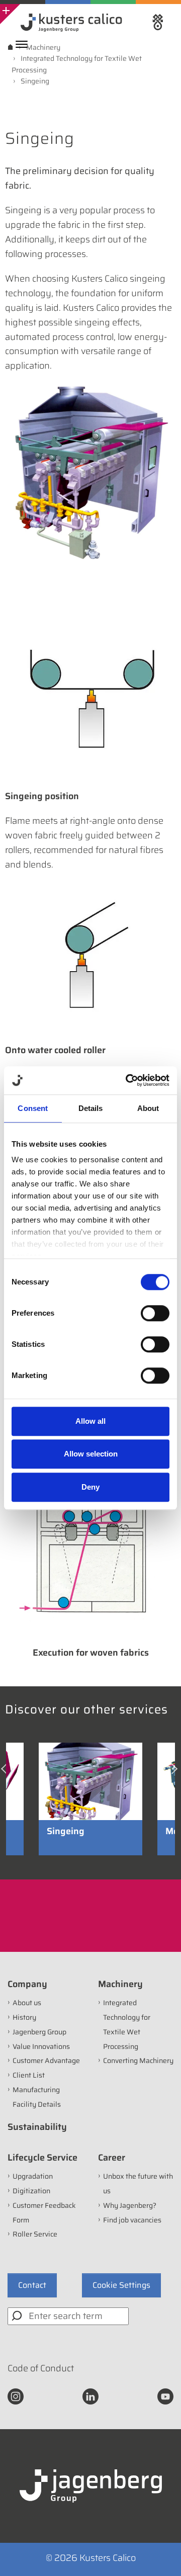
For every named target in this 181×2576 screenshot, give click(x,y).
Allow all (90, 1421)
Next (175, 1773)
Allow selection (91, 1454)
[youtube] (165, 2395)
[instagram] (16, 2395)
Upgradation (33, 2176)
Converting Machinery (138, 2060)
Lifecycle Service (42, 2158)
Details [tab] (91, 1108)
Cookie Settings (121, 2285)
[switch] (155, 1313)
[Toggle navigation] (24, 44)
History (24, 2017)
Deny (90, 1487)
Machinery (120, 1984)
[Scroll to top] (160, 2555)
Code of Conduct (41, 2368)
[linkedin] (90, 2395)
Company (27, 1984)
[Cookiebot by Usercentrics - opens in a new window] (128, 1080)
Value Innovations (41, 2046)
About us (27, 2003)
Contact (32, 2285)
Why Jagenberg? (130, 2205)
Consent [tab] (33, 1108)
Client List (29, 2075)
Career (112, 2158)
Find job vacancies (132, 2220)
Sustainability (37, 2127)
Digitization (31, 2191)
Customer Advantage (46, 2060)
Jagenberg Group (39, 2032)
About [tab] (148, 1108)
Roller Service (35, 2234)
